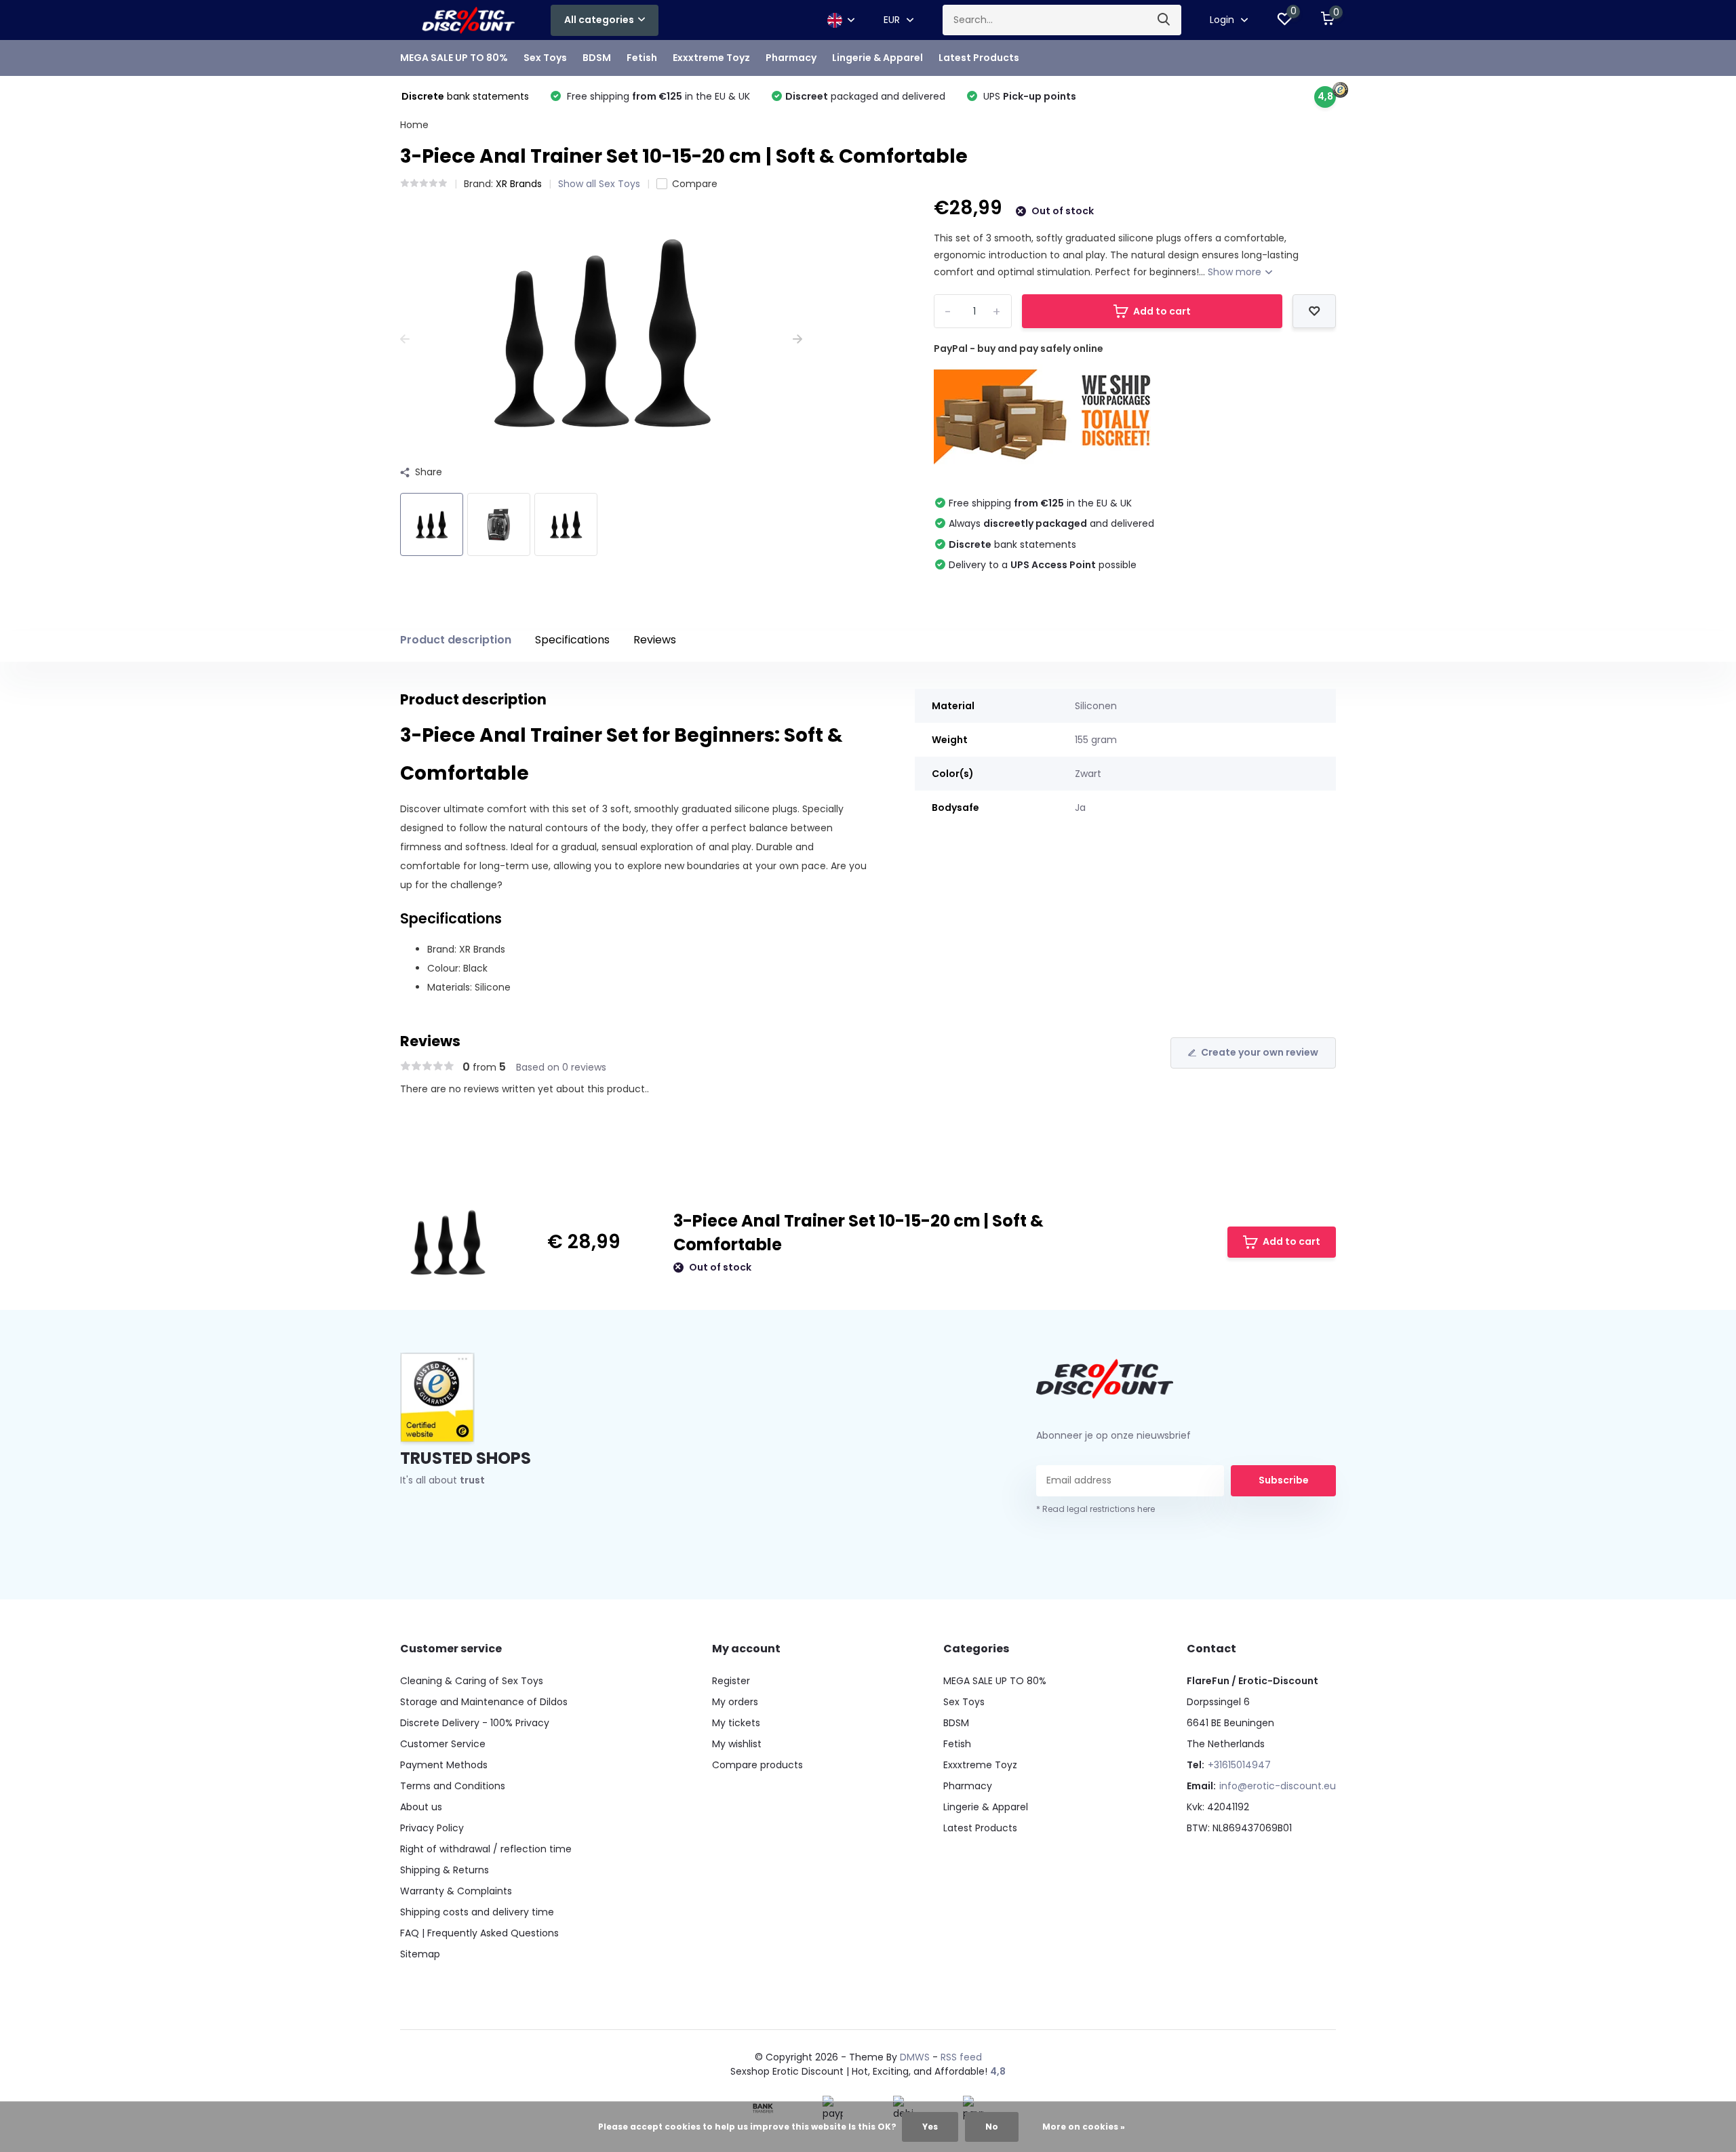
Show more (1236, 272)
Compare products (757, 1765)
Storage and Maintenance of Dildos (484, 1702)
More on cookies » (1084, 2127)
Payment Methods (444, 1765)
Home (414, 125)
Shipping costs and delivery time (477, 1912)
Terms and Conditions (453, 1786)
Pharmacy (791, 58)
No (992, 2127)
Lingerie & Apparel (877, 58)
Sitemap (420, 1954)
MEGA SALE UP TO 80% (454, 58)
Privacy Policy (432, 1828)
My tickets (736, 1723)
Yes (930, 2127)
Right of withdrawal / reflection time (486, 1849)
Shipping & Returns (445, 1870)
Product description (456, 640)
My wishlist (737, 1744)
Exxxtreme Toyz (711, 58)
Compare (695, 184)
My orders (735, 1702)
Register (731, 1681)
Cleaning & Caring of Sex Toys (472, 1681)
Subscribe (1284, 1480)
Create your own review (1260, 1052)
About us (421, 1807)
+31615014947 (1239, 1765)
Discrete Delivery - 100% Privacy (475, 1723)
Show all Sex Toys (599, 184)
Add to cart (1162, 311)
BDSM (597, 58)
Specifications (572, 640)
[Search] (1164, 20)
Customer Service (443, 1744)
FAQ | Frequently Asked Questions (479, 1933)
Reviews (655, 640)
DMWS (915, 2057)
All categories (599, 20)
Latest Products (979, 58)
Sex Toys (545, 58)
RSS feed (961, 2057)
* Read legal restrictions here (1096, 1509)
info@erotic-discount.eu (1278, 1786)
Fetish (642, 58)
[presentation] (405, 339)
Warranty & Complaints (456, 1891)
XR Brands (519, 184)
